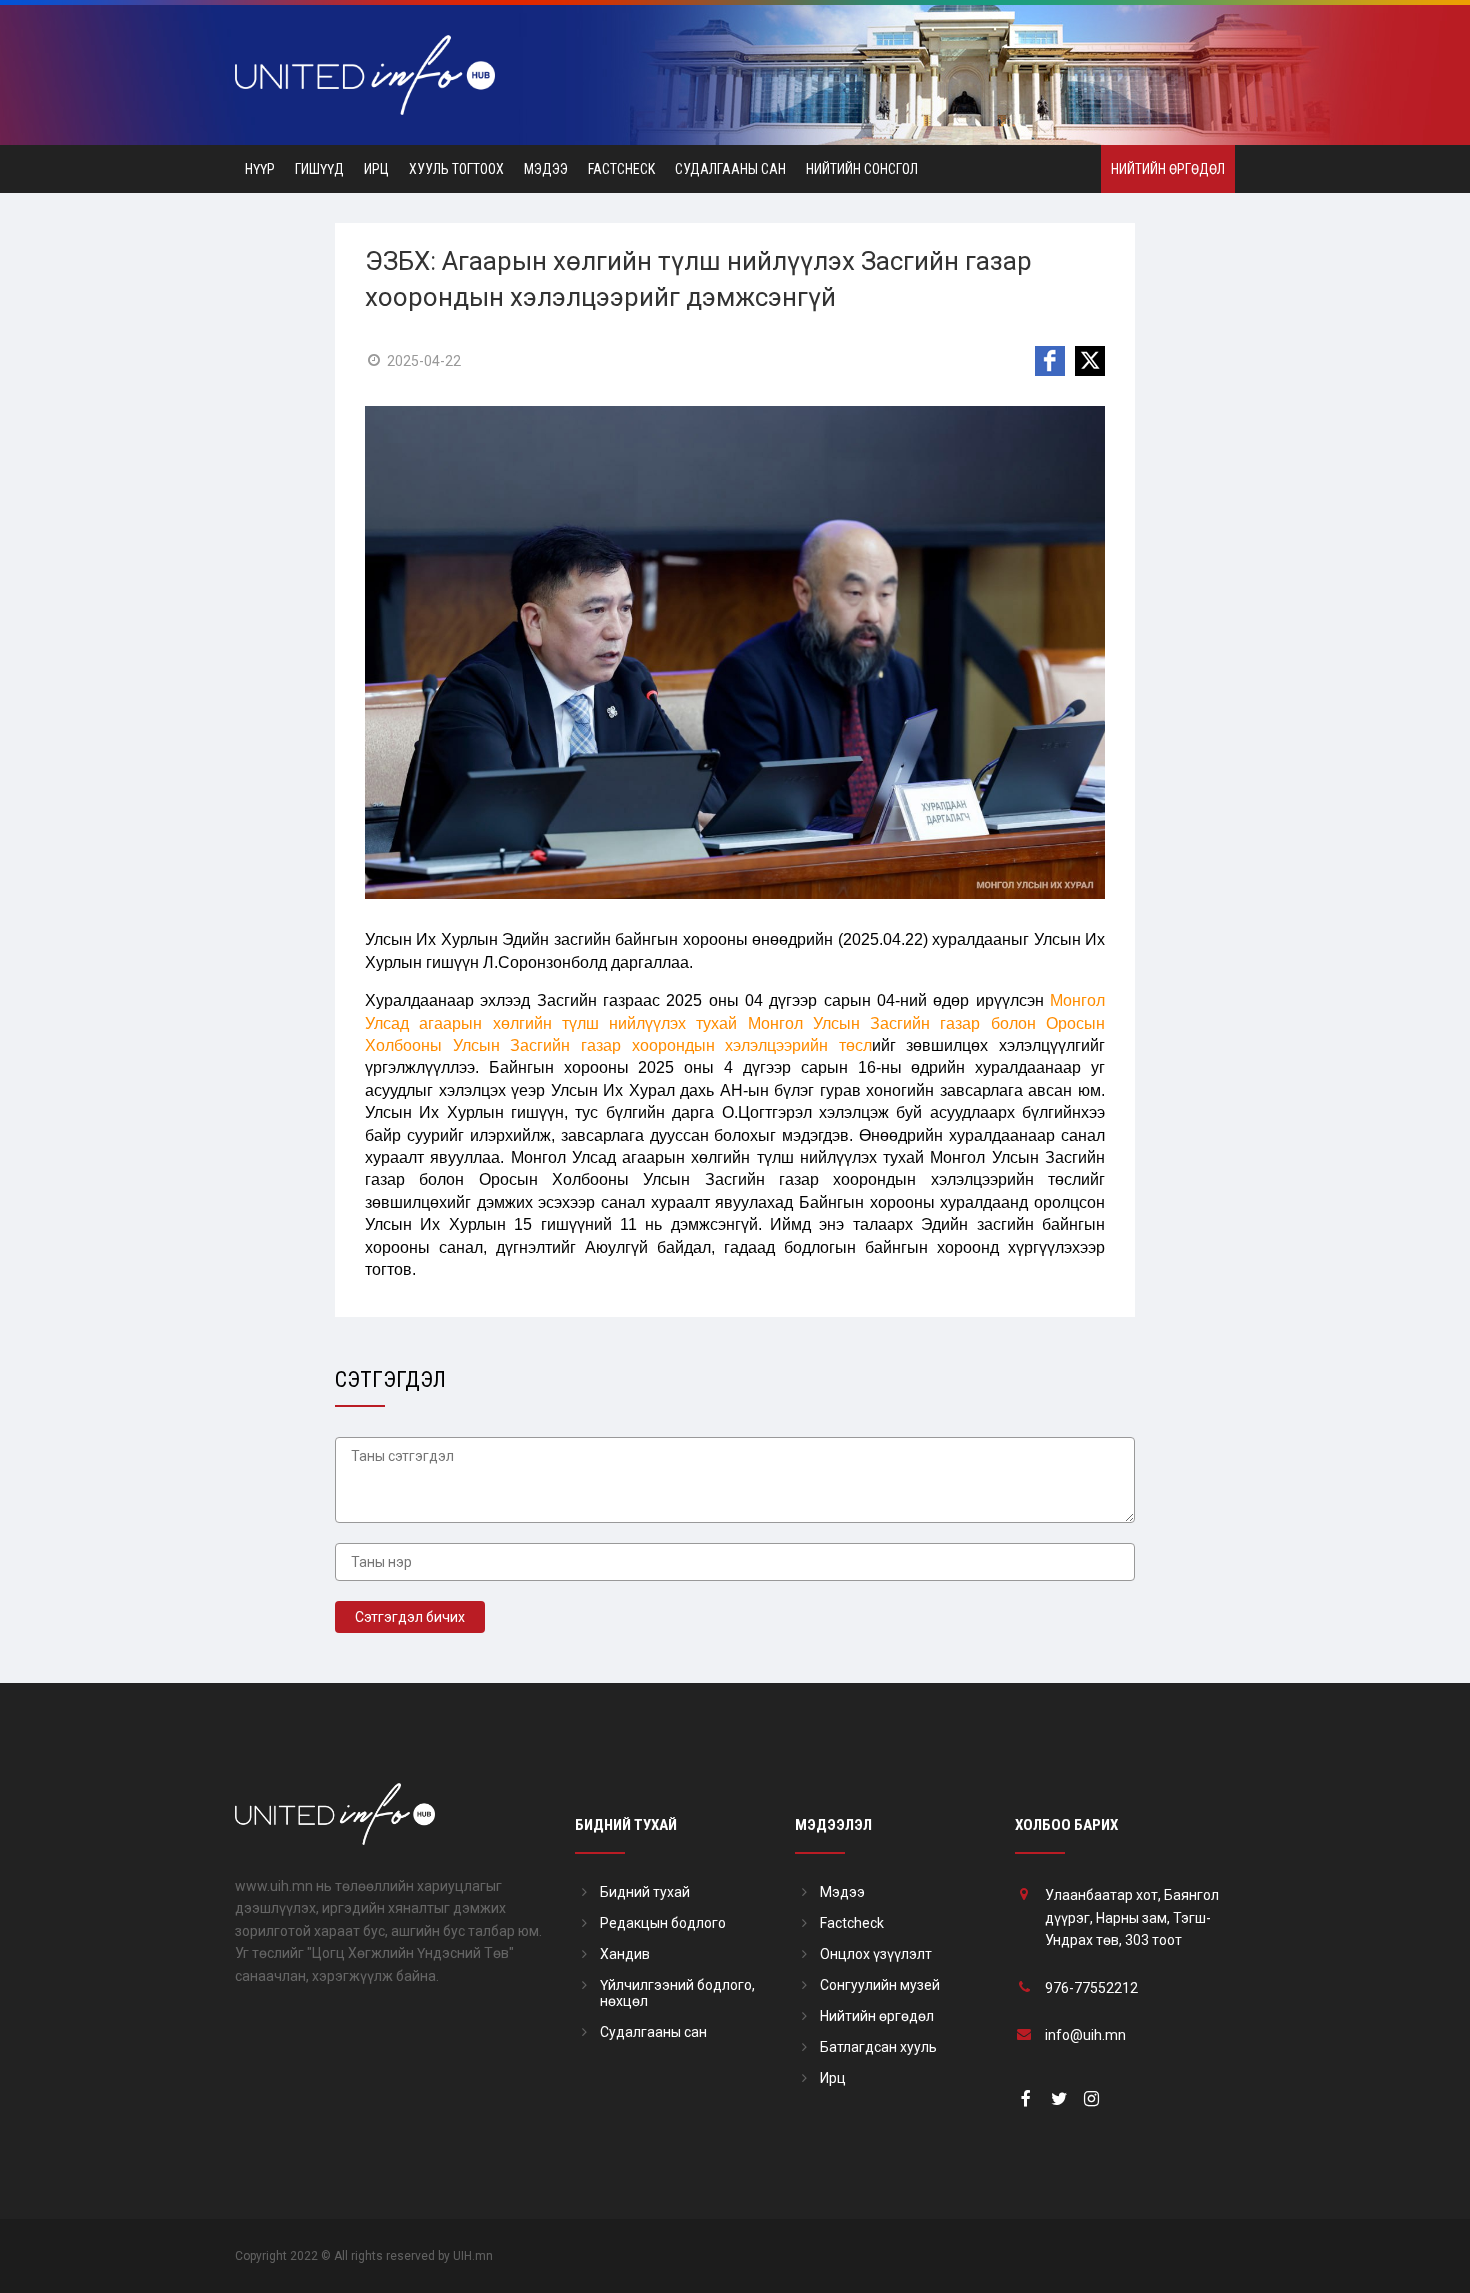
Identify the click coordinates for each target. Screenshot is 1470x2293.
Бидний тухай (645, 1892)
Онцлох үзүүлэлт (876, 1954)
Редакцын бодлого (663, 1923)
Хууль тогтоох (456, 169)
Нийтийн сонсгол (862, 169)
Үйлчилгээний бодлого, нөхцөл (677, 1993)
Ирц (376, 169)
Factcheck (621, 169)
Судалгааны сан (730, 169)
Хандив (625, 1954)
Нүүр (260, 169)
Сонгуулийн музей (880, 1985)
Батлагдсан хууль (878, 2047)
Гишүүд (319, 169)
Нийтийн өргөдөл (1168, 169)
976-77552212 (1091, 1988)
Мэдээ (546, 169)
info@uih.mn (1085, 2035)
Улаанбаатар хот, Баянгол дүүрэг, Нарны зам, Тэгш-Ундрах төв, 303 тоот (1132, 1917)
